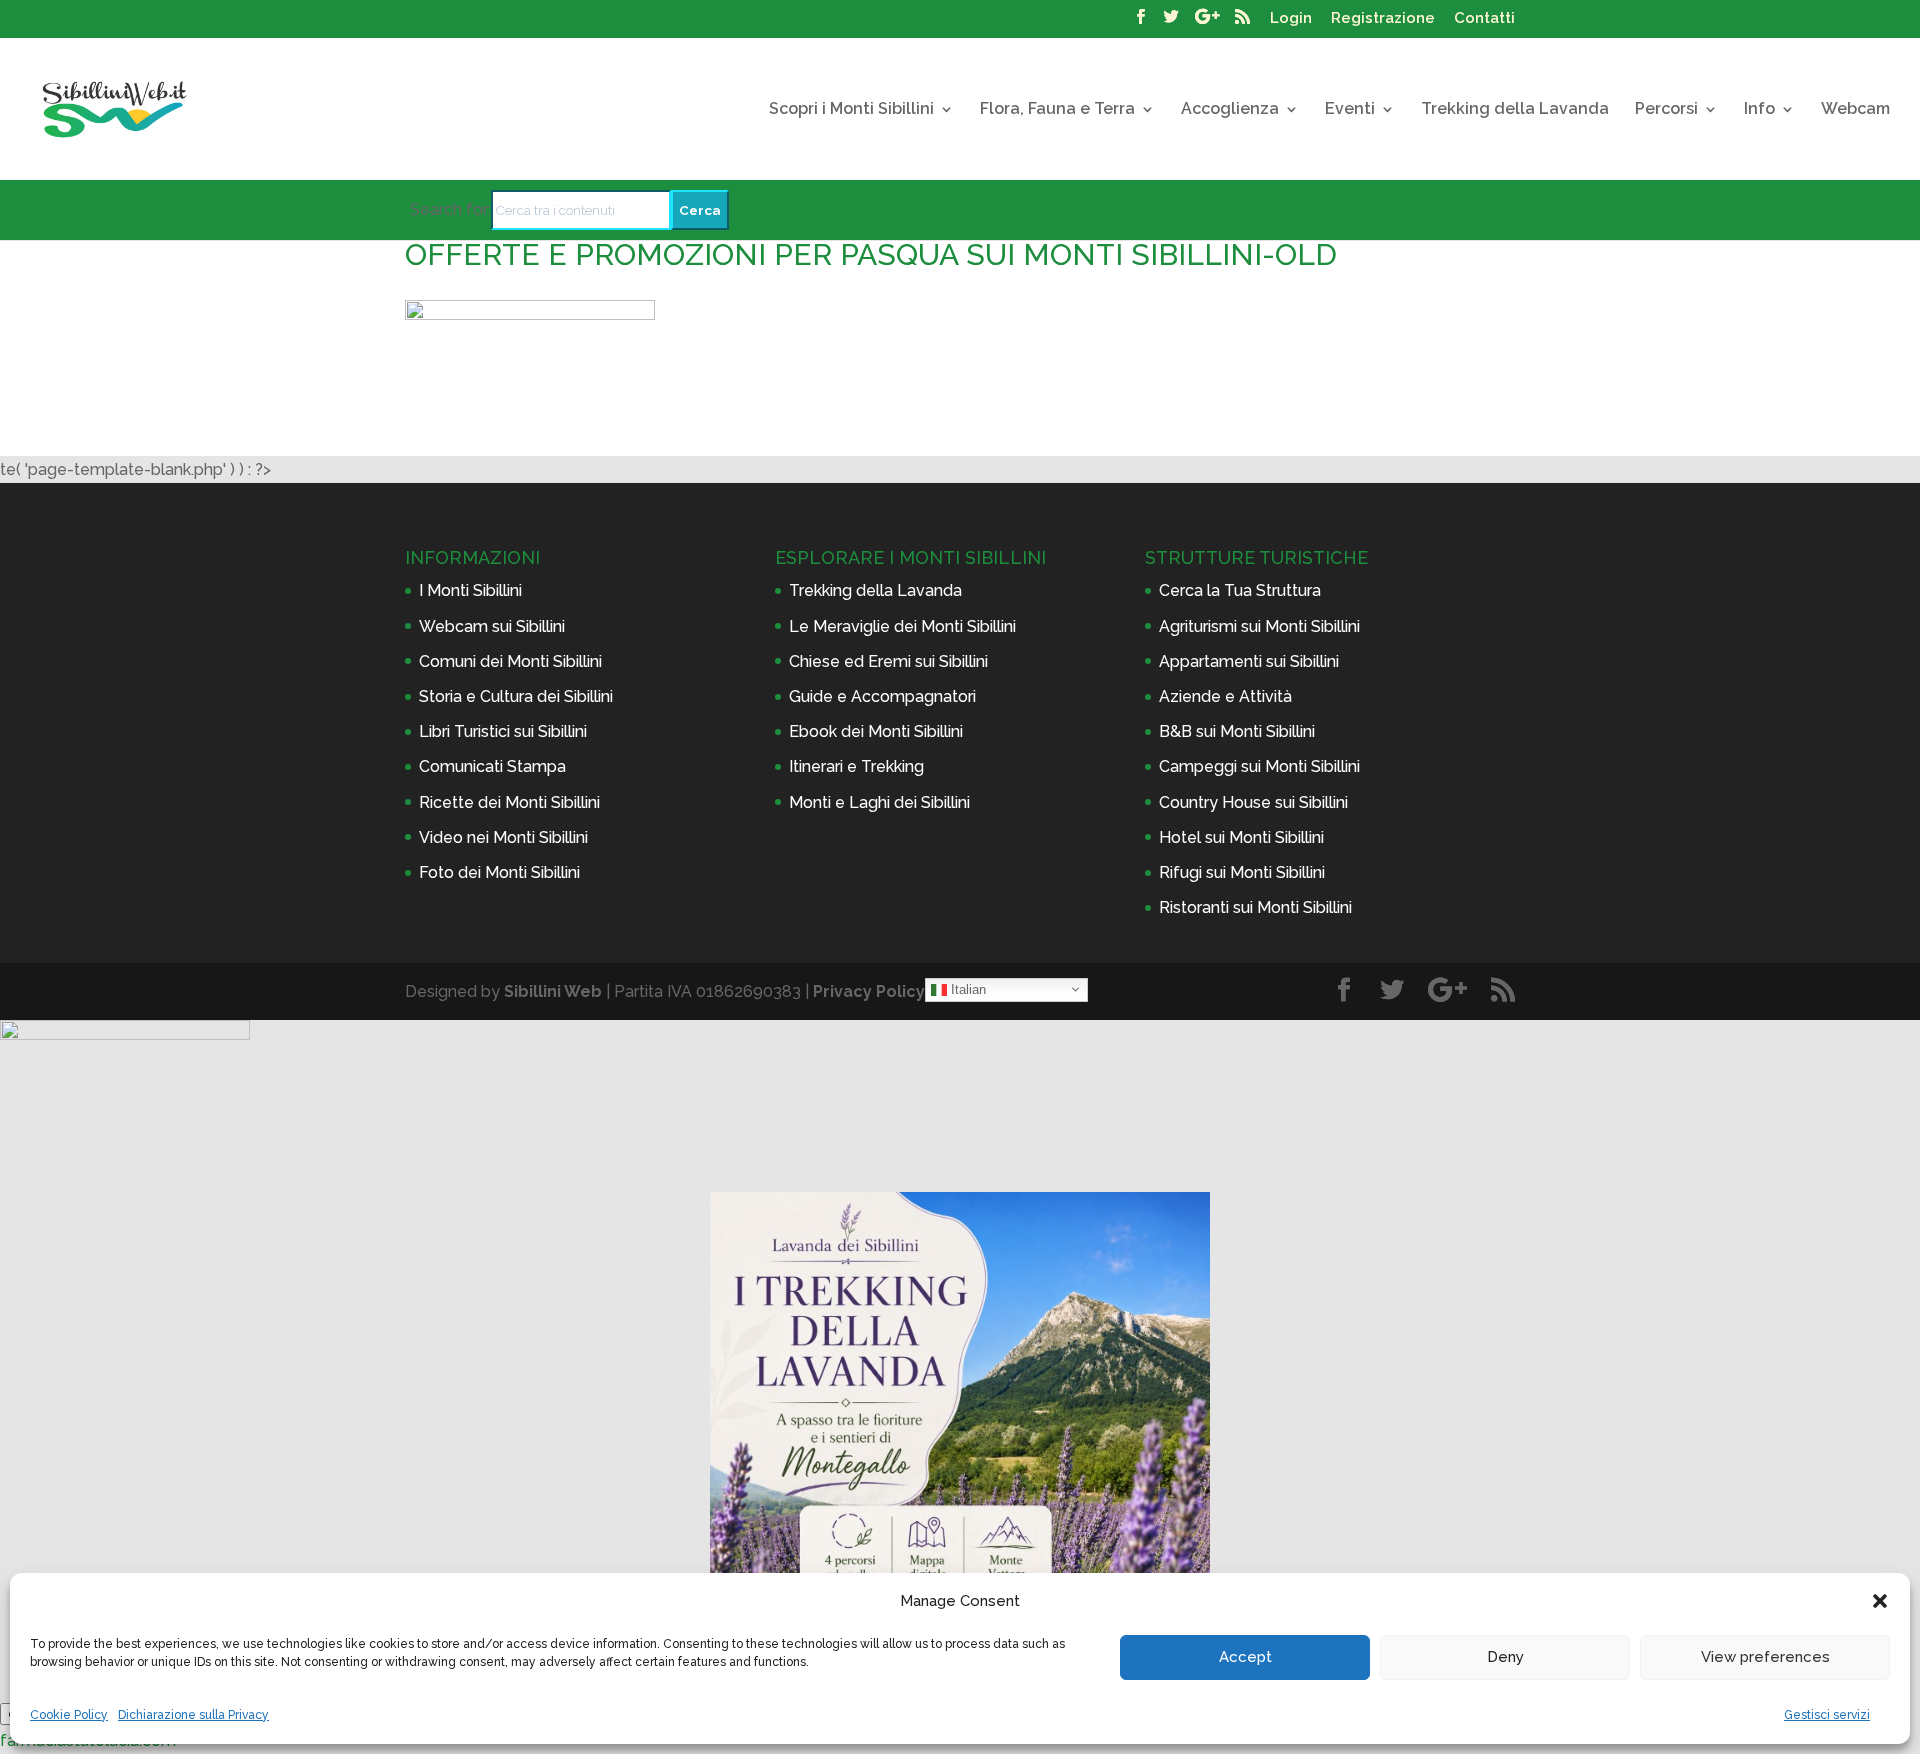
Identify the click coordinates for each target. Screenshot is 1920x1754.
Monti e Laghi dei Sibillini (879, 802)
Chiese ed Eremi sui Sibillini (888, 661)
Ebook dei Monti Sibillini (876, 731)
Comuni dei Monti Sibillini (510, 661)
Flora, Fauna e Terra (1057, 110)
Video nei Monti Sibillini (503, 837)
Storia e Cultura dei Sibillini (516, 696)
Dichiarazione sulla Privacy (193, 1715)
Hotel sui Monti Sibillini (1241, 837)
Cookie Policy (69, 1715)
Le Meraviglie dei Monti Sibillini (902, 626)
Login (1291, 19)
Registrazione (1383, 19)
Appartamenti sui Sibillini (1249, 661)
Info (1759, 110)
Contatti (1484, 19)
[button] (1880, 1601)
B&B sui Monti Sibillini (1237, 731)
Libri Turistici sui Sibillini (503, 731)
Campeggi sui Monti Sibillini (1259, 766)
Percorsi (1666, 110)
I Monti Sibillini (470, 590)
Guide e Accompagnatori (882, 696)
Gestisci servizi (1827, 1715)
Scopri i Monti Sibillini (851, 110)
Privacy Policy (869, 991)
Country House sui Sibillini (1253, 802)
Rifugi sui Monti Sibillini (1242, 872)
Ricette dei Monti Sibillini (509, 802)
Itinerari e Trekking (856, 766)
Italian (966, 988)
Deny (1505, 1657)
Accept (1245, 1657)
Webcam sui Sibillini (492, 626)
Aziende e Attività (1225, 696)
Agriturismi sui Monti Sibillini (1259, 626)
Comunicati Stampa (492, 766)
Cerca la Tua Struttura (1240, 590)
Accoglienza (1230, 110)
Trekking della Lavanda (1515, 110)
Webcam (1855, 110)
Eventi (1350, 110)
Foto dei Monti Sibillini (499, 872)
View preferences (1765, 1657)
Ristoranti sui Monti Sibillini (1255, 907)
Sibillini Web (553, 991)
